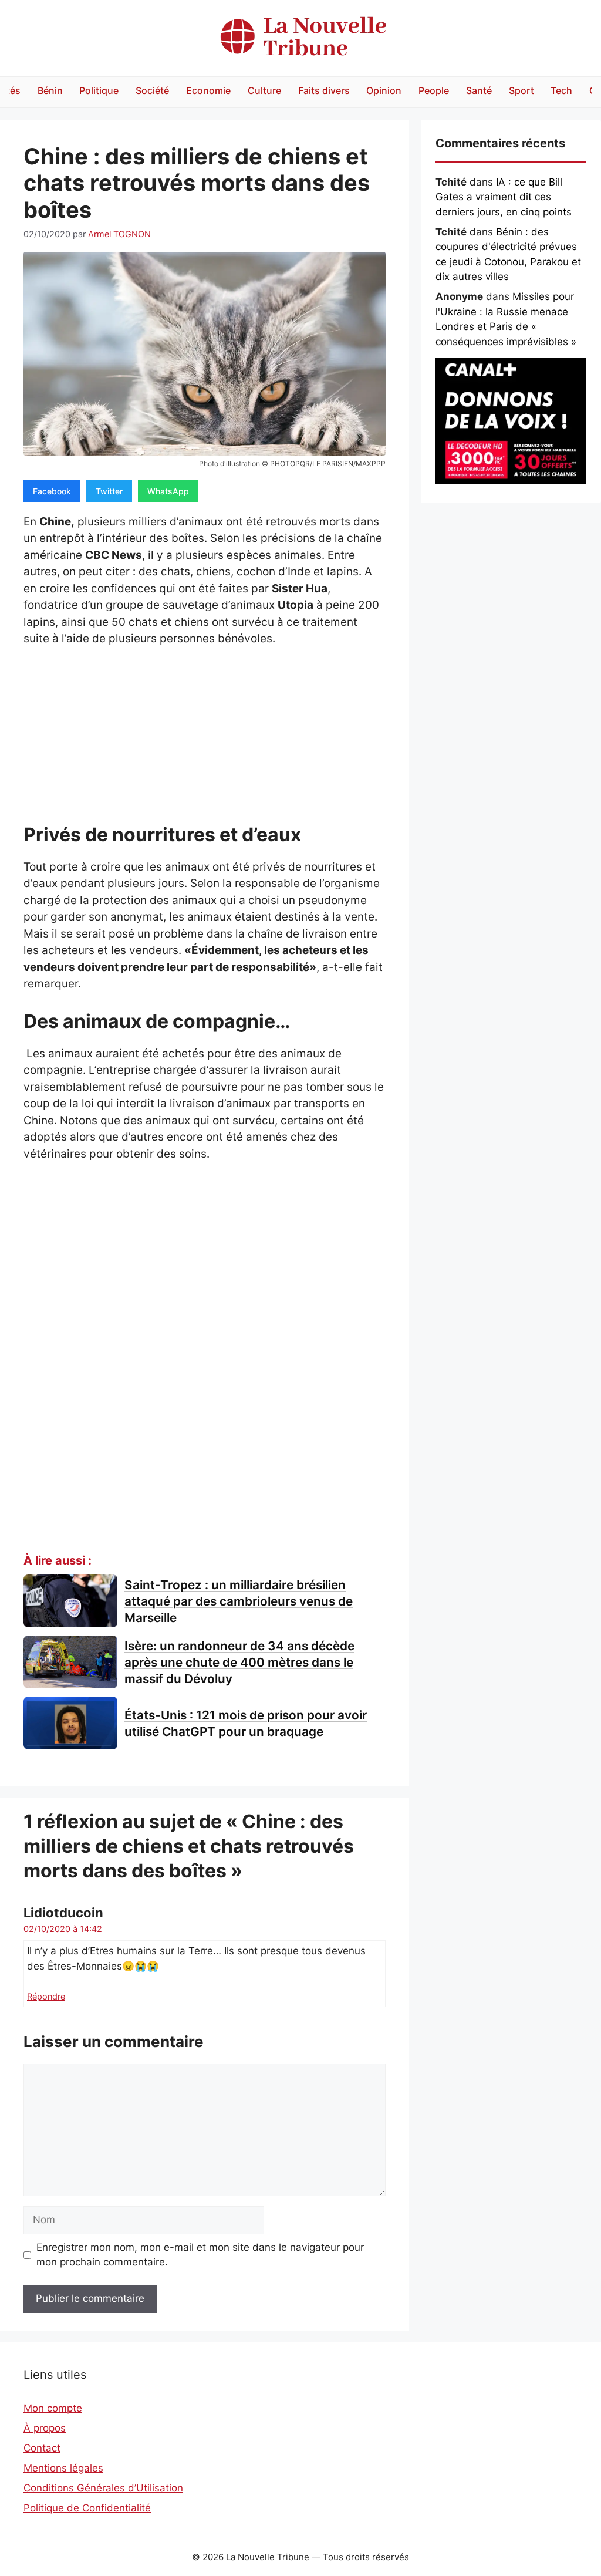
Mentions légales (63, 2468)
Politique (99, 90)
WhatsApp (168, 491)
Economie (208, 90)
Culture (264, 90)
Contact (42, 2448)
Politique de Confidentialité (87, 2508)
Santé (479, 90)
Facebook (52, 491)
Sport (521, 90)
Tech (561, 90)
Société (152, 90)
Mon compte (53, 2408)
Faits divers (324, 90)
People (434, 90)
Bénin (50, 90)
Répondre (46, 1996)
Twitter (109, 491)
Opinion (384, 90)
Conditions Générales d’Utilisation (103, 2488)
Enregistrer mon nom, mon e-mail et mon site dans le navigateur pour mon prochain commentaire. (200, 2255)
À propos (45, 2428)
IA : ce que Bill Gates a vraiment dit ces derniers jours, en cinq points (504, 197)
